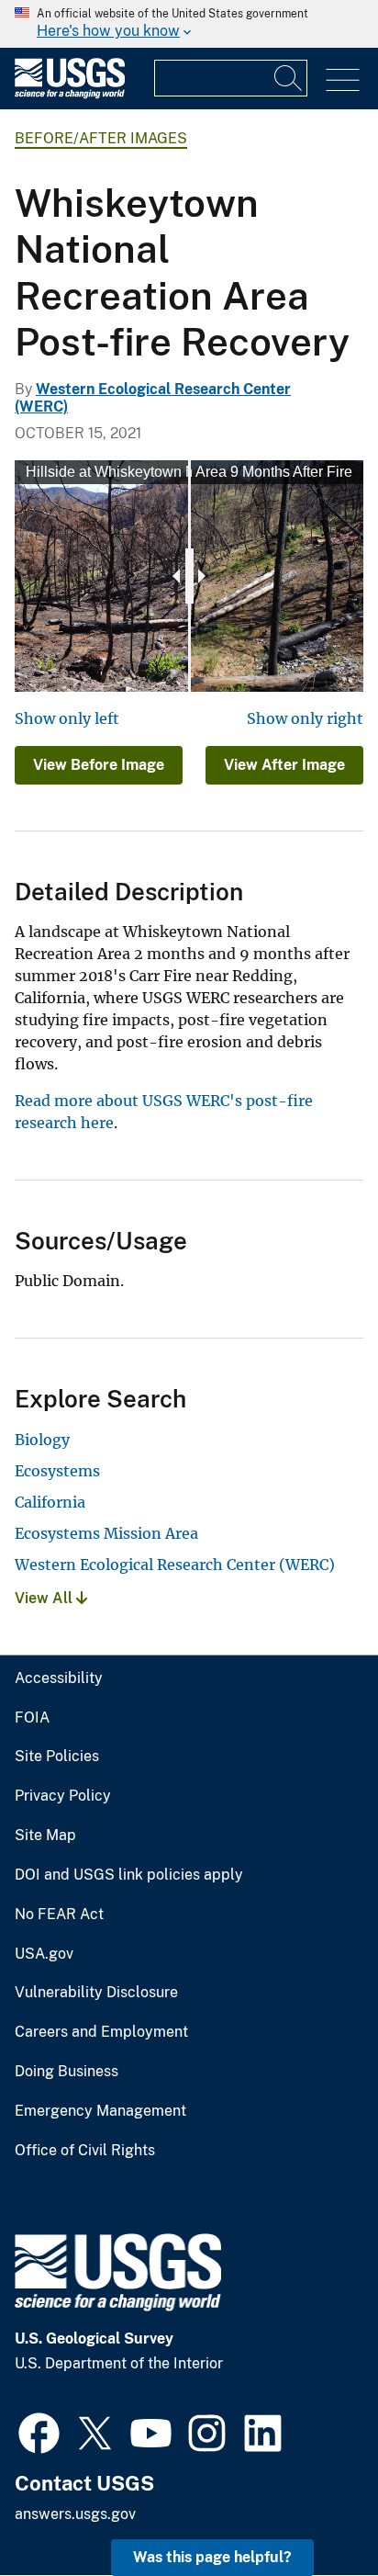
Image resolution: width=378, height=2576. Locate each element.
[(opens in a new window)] (39, 2431)
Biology (42, 1440)
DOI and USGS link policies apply (129, 1875)
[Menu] (343, 80)
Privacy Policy (63, 1796)
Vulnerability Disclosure (96, 1993)
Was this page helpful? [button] (212, 2557)
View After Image (284, 765)
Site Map (45, 1836)
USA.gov (44, 1954)
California (50, 1502)
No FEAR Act (59, 1915)
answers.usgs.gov (75, 2514)
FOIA (32, 1718)
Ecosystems (57, 1471)
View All (45, 1598)
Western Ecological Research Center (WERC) (175, 1565)
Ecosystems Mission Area (106, 1533)
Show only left (67, 718)
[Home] (70, 94)
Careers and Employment (101, 2032)
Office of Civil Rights (85, 2151)
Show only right (305, 718)
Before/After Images (101, 138)
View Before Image (99, 765)
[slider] (189, 576)
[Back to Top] (311, 2509)
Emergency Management (100, 2111)
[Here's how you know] (189, 24)
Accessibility (59, 1678)
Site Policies (57, 1757)
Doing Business (67, 2072)
